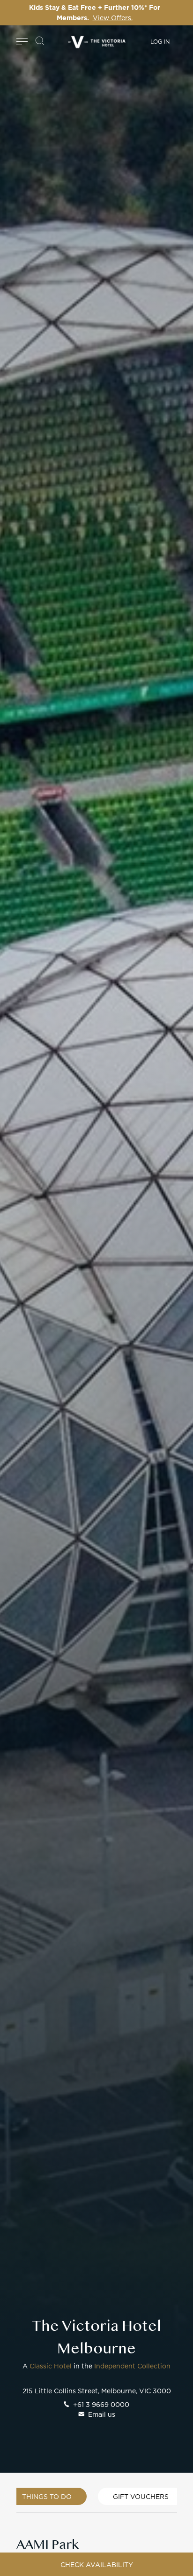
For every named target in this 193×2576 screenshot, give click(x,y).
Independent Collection (132, 2366)
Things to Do (47, 2496)
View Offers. (113, 18)
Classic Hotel (51, 2366)
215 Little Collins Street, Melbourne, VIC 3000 (97, 2391)
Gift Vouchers (141, 2496)
